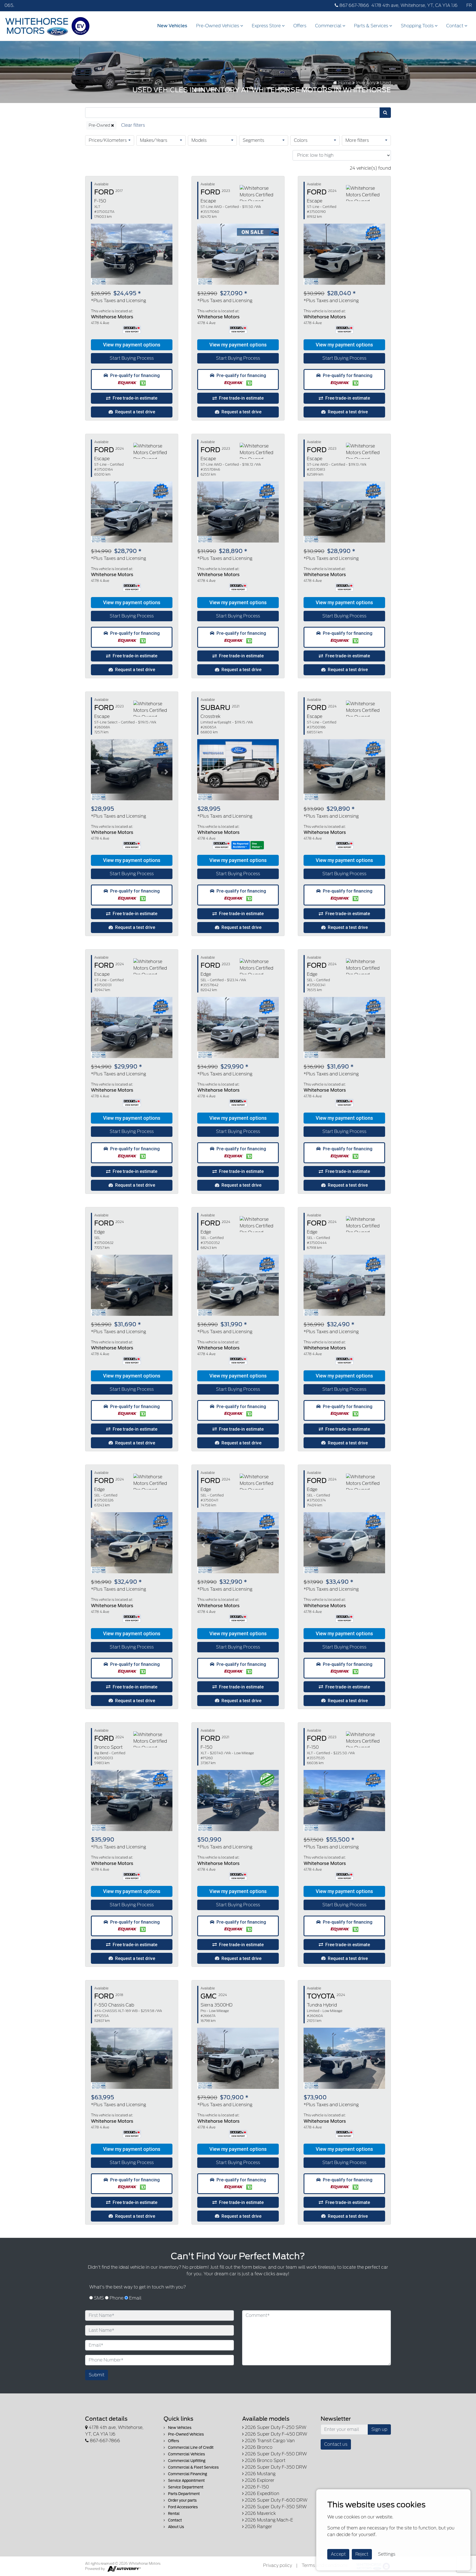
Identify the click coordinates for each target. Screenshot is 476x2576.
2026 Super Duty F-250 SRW (275, 2427)
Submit (97, 2375)
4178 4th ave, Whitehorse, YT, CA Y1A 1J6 (414, 5)
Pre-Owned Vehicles (218, 26)
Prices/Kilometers (108, 140)
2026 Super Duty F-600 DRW (276, 2500)
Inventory (366, 83)
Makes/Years (154, 140)
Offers (300, 26)
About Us (176, 2527)
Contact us (336, 2444)
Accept (338, 2554)
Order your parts (182, 2500)
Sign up (379, 2429)
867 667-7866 (354, 5)
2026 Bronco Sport (265, 2460)
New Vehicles (172, 26)
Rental (173, 2514)
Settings (387, 2554)
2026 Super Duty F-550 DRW (275, 2454)
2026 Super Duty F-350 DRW (275, 2467)
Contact (455, 26)
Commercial (329, 26)
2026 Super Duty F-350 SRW (275, 2507)
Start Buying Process (132, 358)
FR (469, 5)
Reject (362, 2554)
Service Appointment (186, 2481)
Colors (301, 140)
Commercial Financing (187, 2474)
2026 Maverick (260, 2513)
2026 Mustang (260, 2474)
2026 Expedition (262, 2494)
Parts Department (183, 2494)
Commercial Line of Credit (190, 2448)
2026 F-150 (256, 2487)
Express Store (267, 26)
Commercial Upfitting (186, 2461)
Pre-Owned (100, 125)
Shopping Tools (418, 26)
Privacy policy (278, 2565)
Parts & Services (372, 26)
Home (344, 83)
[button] (132, 345)
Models (199, 140)
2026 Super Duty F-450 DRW (275, 2434)
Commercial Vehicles (186, 2454)
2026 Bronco (258, 2447)
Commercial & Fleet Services (193, 2467)
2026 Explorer (259, 2480)
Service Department (185, 2487)
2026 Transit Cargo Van (269, 2441)
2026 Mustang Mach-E (268, 2520)
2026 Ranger (258, 2527)
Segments (253, 140)
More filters (357, 140)
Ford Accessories (182, 2507)
